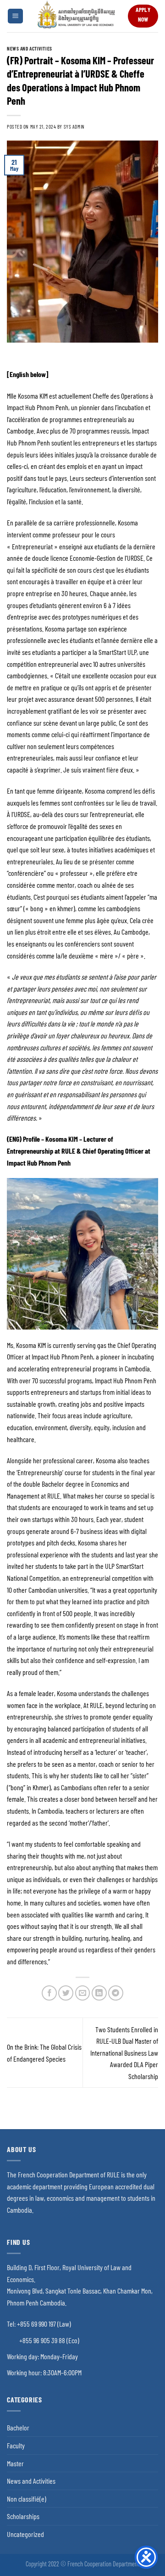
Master (15, 2463)
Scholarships (23, 2516)
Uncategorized (25, 2534)
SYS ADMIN (74, 127)
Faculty (16, 2445)
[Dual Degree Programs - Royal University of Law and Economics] (76, 16)
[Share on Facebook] (49, 1993)
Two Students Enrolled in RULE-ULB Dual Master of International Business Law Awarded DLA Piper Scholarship (124, 2053)
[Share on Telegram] (116, 1993)
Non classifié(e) (27, 2499)
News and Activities (30, 48)
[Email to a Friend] (83, 1993)
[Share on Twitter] (66, 1993)
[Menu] (15, 16)
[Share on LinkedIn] (99, 1993)
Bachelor (18, 2427)
